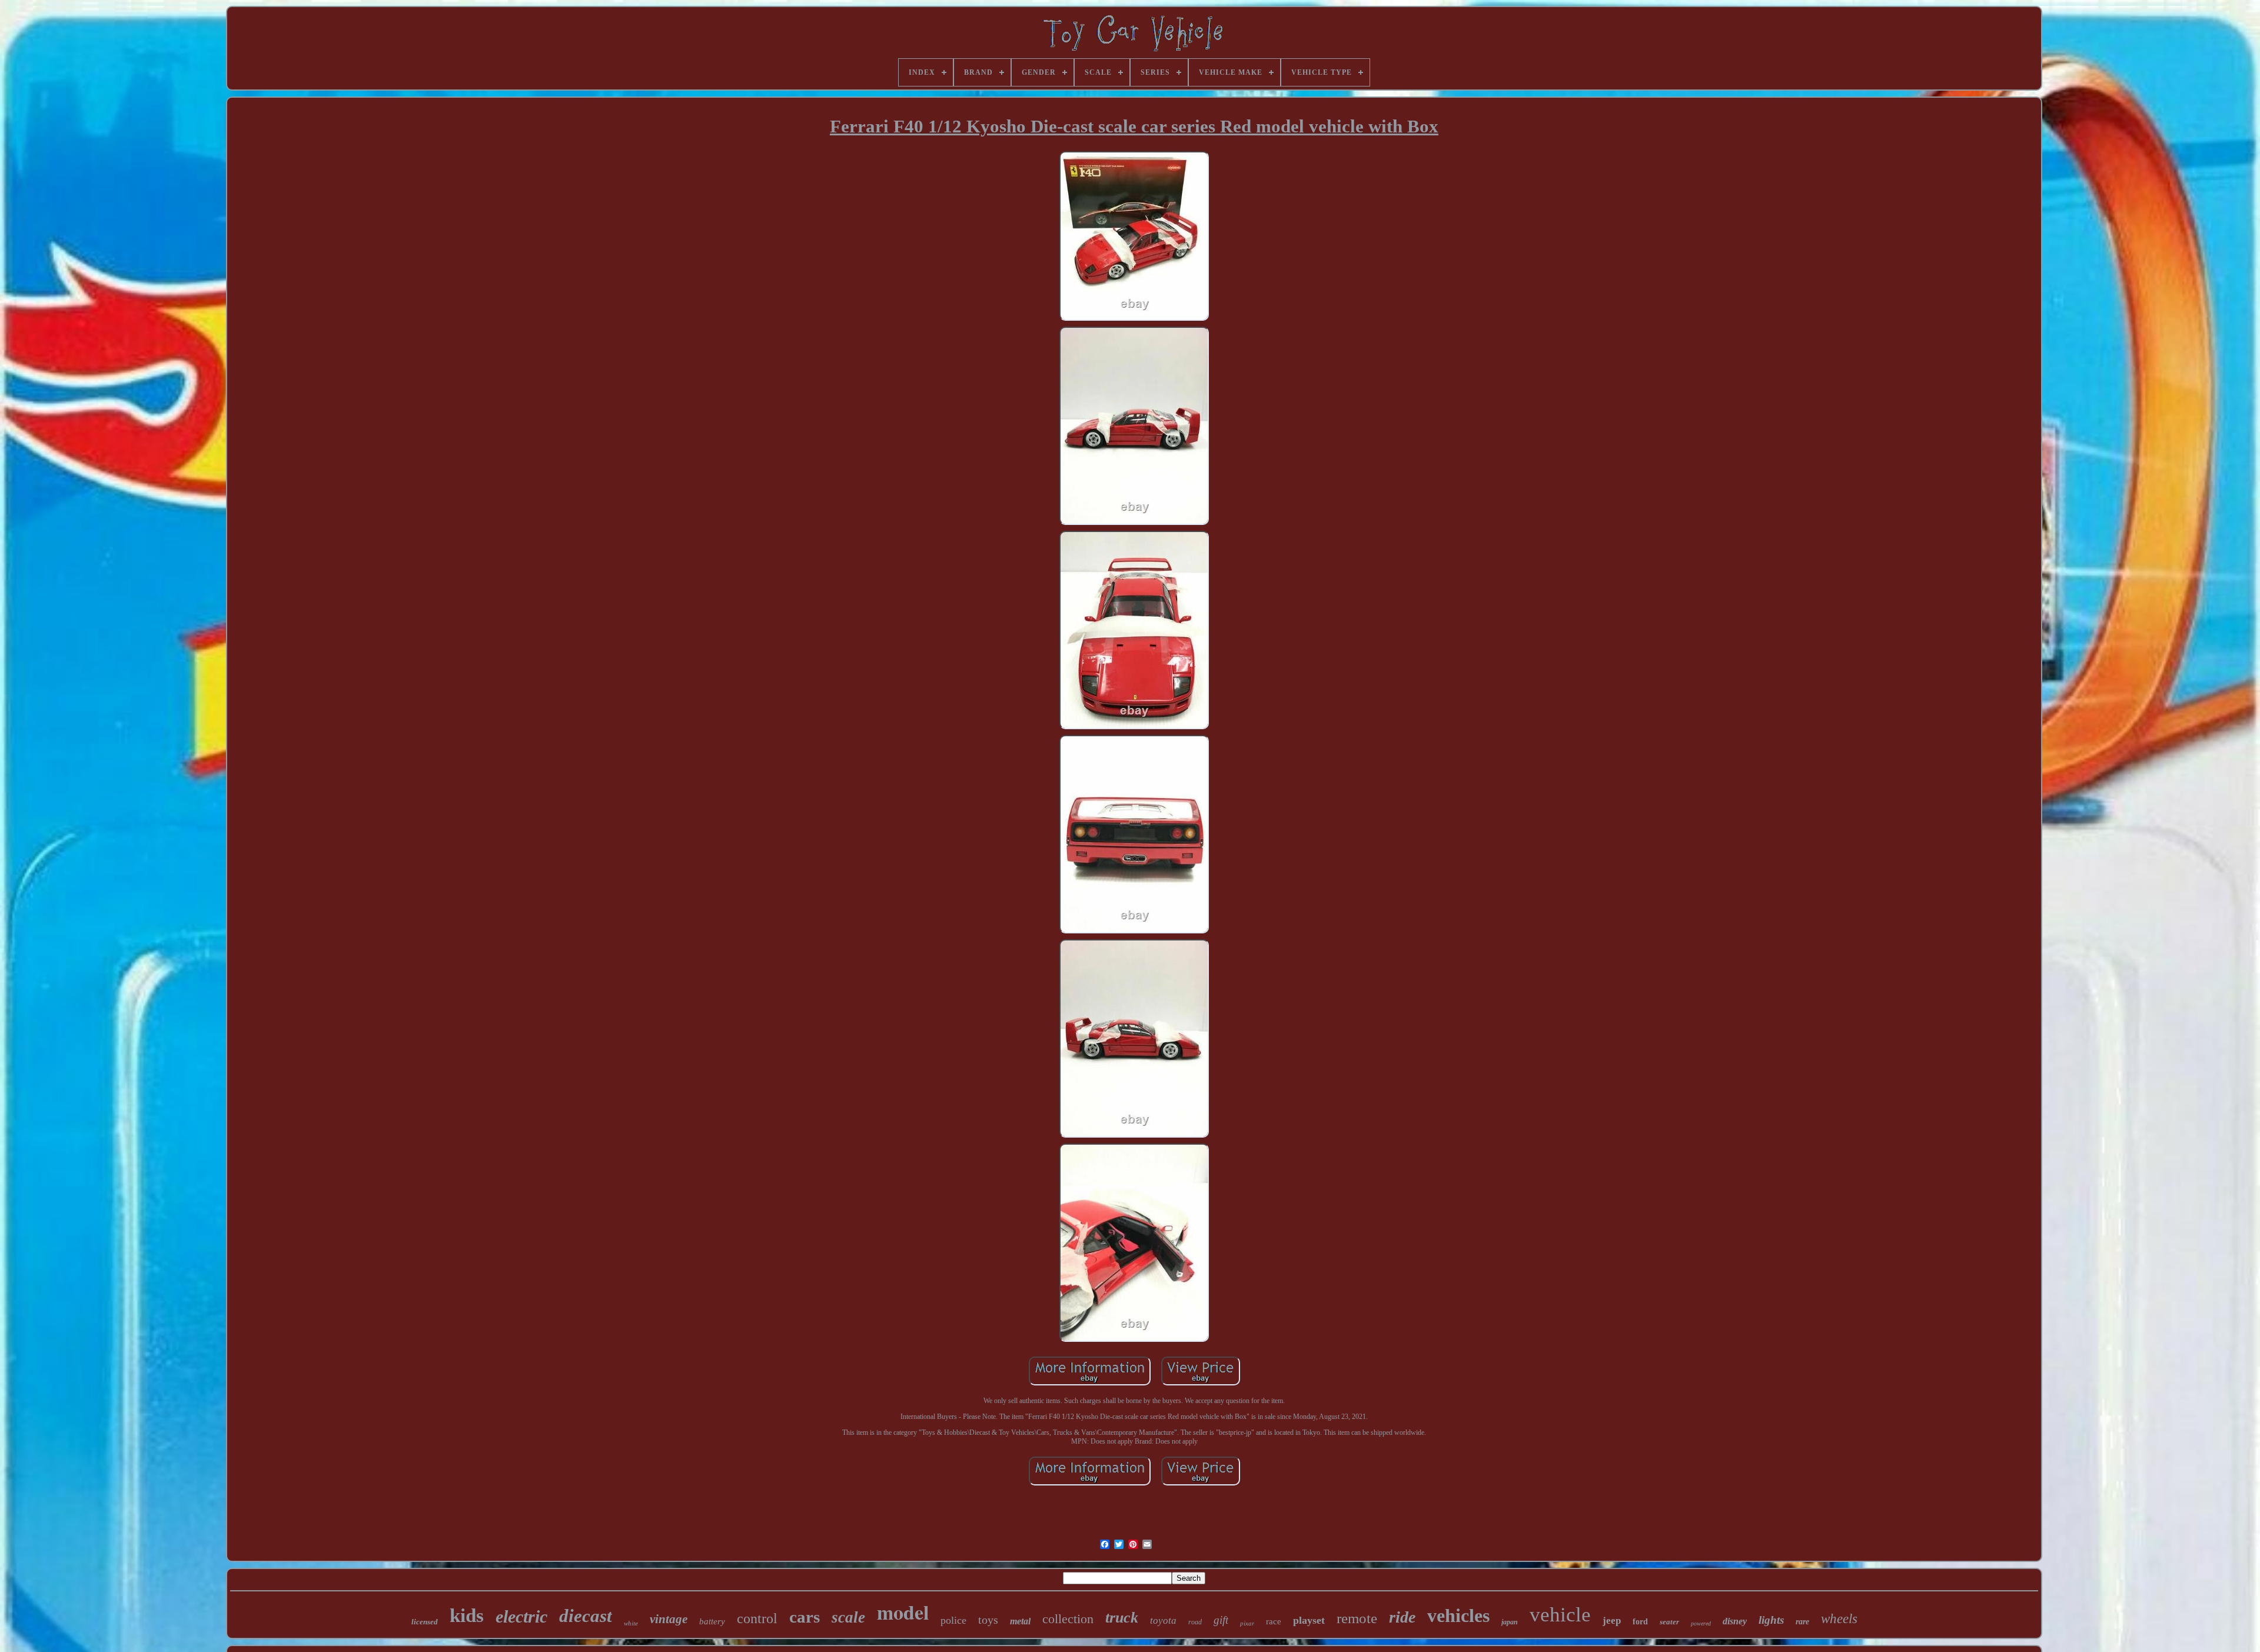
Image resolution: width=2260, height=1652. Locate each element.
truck (1122, 1618)
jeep (1612, 1621)
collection (1068, 1619)
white (631, 1623)
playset (1309, 1620)
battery (712, 1621)
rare (1802, 1622)
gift (1221, 1620)
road (1195, 1622)
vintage (669, 1619)
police (953, 1620)
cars (805, 1617)
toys (988, 1620)
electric (521, 1616)
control (757, 1618)
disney (1735, 1621)
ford (1640, 1622)
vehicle (1560, 1615)
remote (1357, 1618)
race (1274, 1621)
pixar (1247, 1623)
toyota (1163, 1621)
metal (1020, 1621)
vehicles (1458, 1616)
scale (848, 1617)
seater (1669, 1622)
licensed (425, 1622)
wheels (1839, 1619)
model (903, 1612)
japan (1510, 1622)
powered (1701, 1623)
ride (1402, 1617)
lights (1771, 1620)
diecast (586, 1616)
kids (467, 1616)
